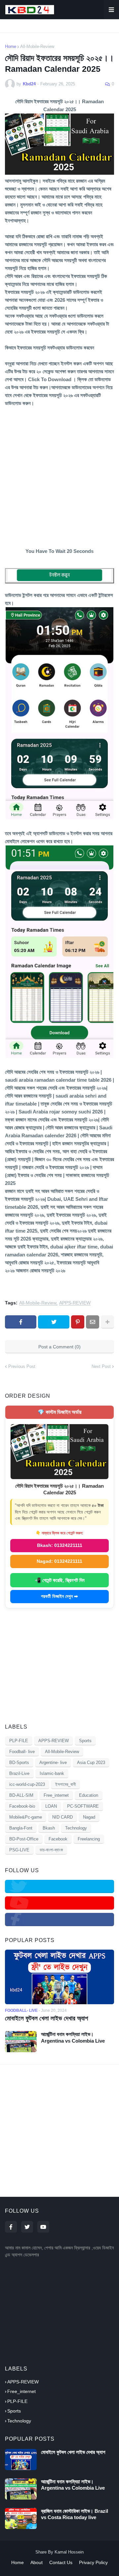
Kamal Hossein (69, 2552)
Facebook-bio (22, 1806)
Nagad (89, 1817)
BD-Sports (19, 1763)
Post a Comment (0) (59, 1347)
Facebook (58, 1839)
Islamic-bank (52, 1773)
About (37, 2562)
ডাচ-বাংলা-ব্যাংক (51, 1850)
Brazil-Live (19, 1773)
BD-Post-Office (24, 1839)
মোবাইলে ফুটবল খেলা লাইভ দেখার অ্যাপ (46, 2018)
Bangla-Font (21, 1828)
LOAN (51, 1806)
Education (89, 1795)
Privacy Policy (93, 2562)
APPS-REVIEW (75, 1303)
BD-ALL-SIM (21, 1795)
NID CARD (62, 1817)
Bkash (49, 1828)
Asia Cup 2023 (91, 1763)
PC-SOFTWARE (83, 1806)
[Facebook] (21, 1322)
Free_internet (56, 1795)
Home (11, 46)
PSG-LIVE (19, 1850)
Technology (76, 1828)
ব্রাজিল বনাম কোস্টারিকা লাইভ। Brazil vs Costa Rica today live (75, 2514)
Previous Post (22, 1366)
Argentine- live (53, 1763)
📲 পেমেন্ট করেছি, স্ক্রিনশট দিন (60, 1580)
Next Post (101, 1366)
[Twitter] (54, 1322)
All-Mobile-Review (37, 46)
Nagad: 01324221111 (59, 1561)
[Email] (93, 1322)
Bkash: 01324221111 (60, 1545)
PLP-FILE (19, 1741)
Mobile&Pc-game (26, 1817)
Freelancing (89, 1839)
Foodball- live (22, 1752)
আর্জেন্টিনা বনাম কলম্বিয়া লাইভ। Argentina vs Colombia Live (73, 2037)
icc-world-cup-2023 (27, 1784)
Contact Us (61, 2562)
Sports (85, 1741)
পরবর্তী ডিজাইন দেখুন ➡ (59, 1596)
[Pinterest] (78, 1322)
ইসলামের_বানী (65, 1784)
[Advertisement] (59, 475)
